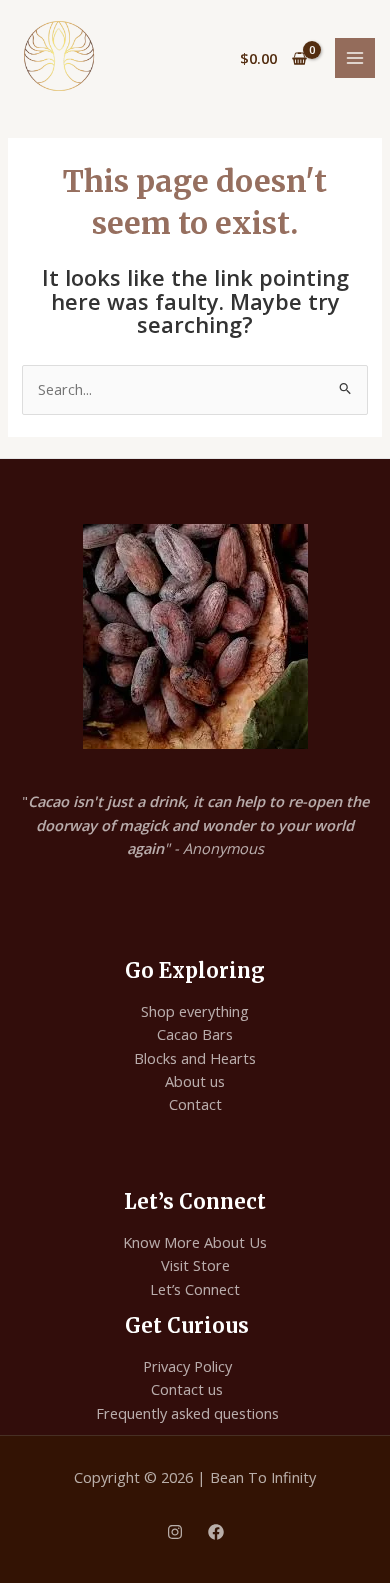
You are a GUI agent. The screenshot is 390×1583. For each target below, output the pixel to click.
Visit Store (195, 1265)
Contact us (187, 1389)
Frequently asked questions (187, 1413)
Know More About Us (195, 1242)
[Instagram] (175, 1532)
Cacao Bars (195, 1034)
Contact (195, 1104)
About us (195, 1081)
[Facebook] (216, 1532)
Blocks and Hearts (195, 1058)
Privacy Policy (187, 1366)
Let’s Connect (195, 1289)
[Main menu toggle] (355, 58)
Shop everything (195, 1011)
